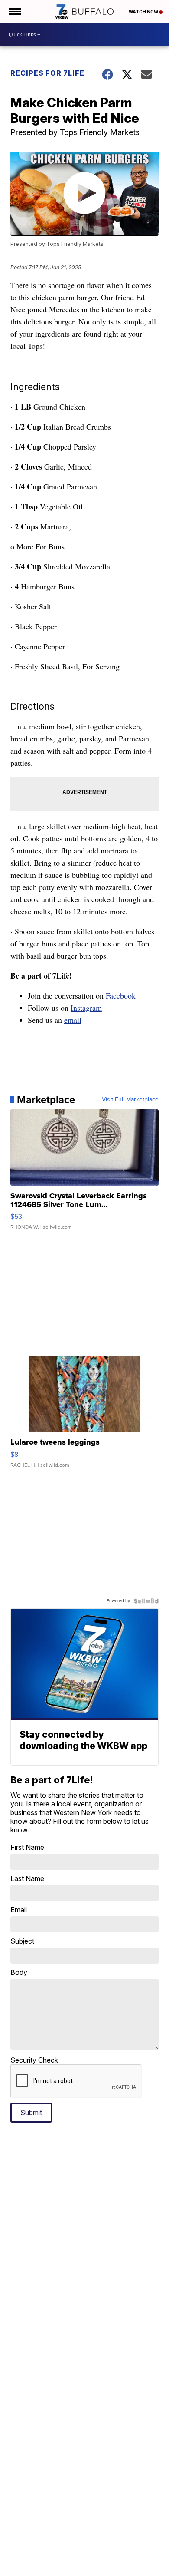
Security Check (34, 2060)
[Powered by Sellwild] (146, 1601)
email (73, 1020)
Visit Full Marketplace (130, 1100)
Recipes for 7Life (47, 73)
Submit (31, 2113)
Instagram (86, 1008)
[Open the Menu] (15, 12)
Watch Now (144, 12)
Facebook (121, 995)
